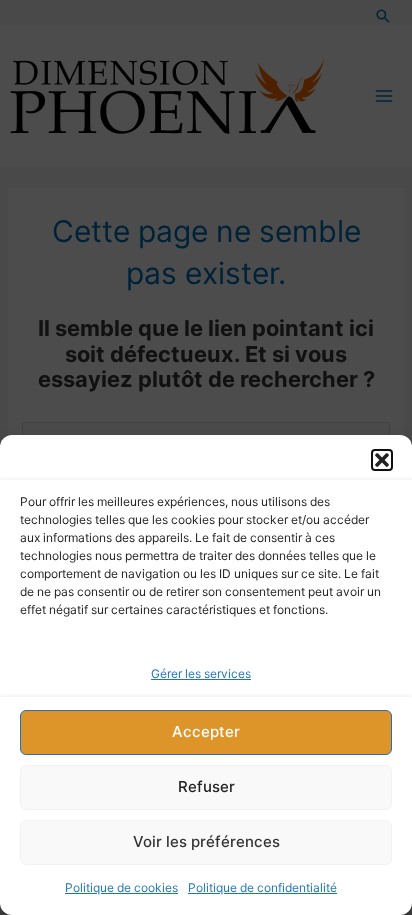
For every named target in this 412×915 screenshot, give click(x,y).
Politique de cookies (121, 887)
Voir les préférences (206, 841)
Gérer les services (201, 673)
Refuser (206, 786)
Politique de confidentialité (262, 887)
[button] (382, 460)
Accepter (206, 731)
